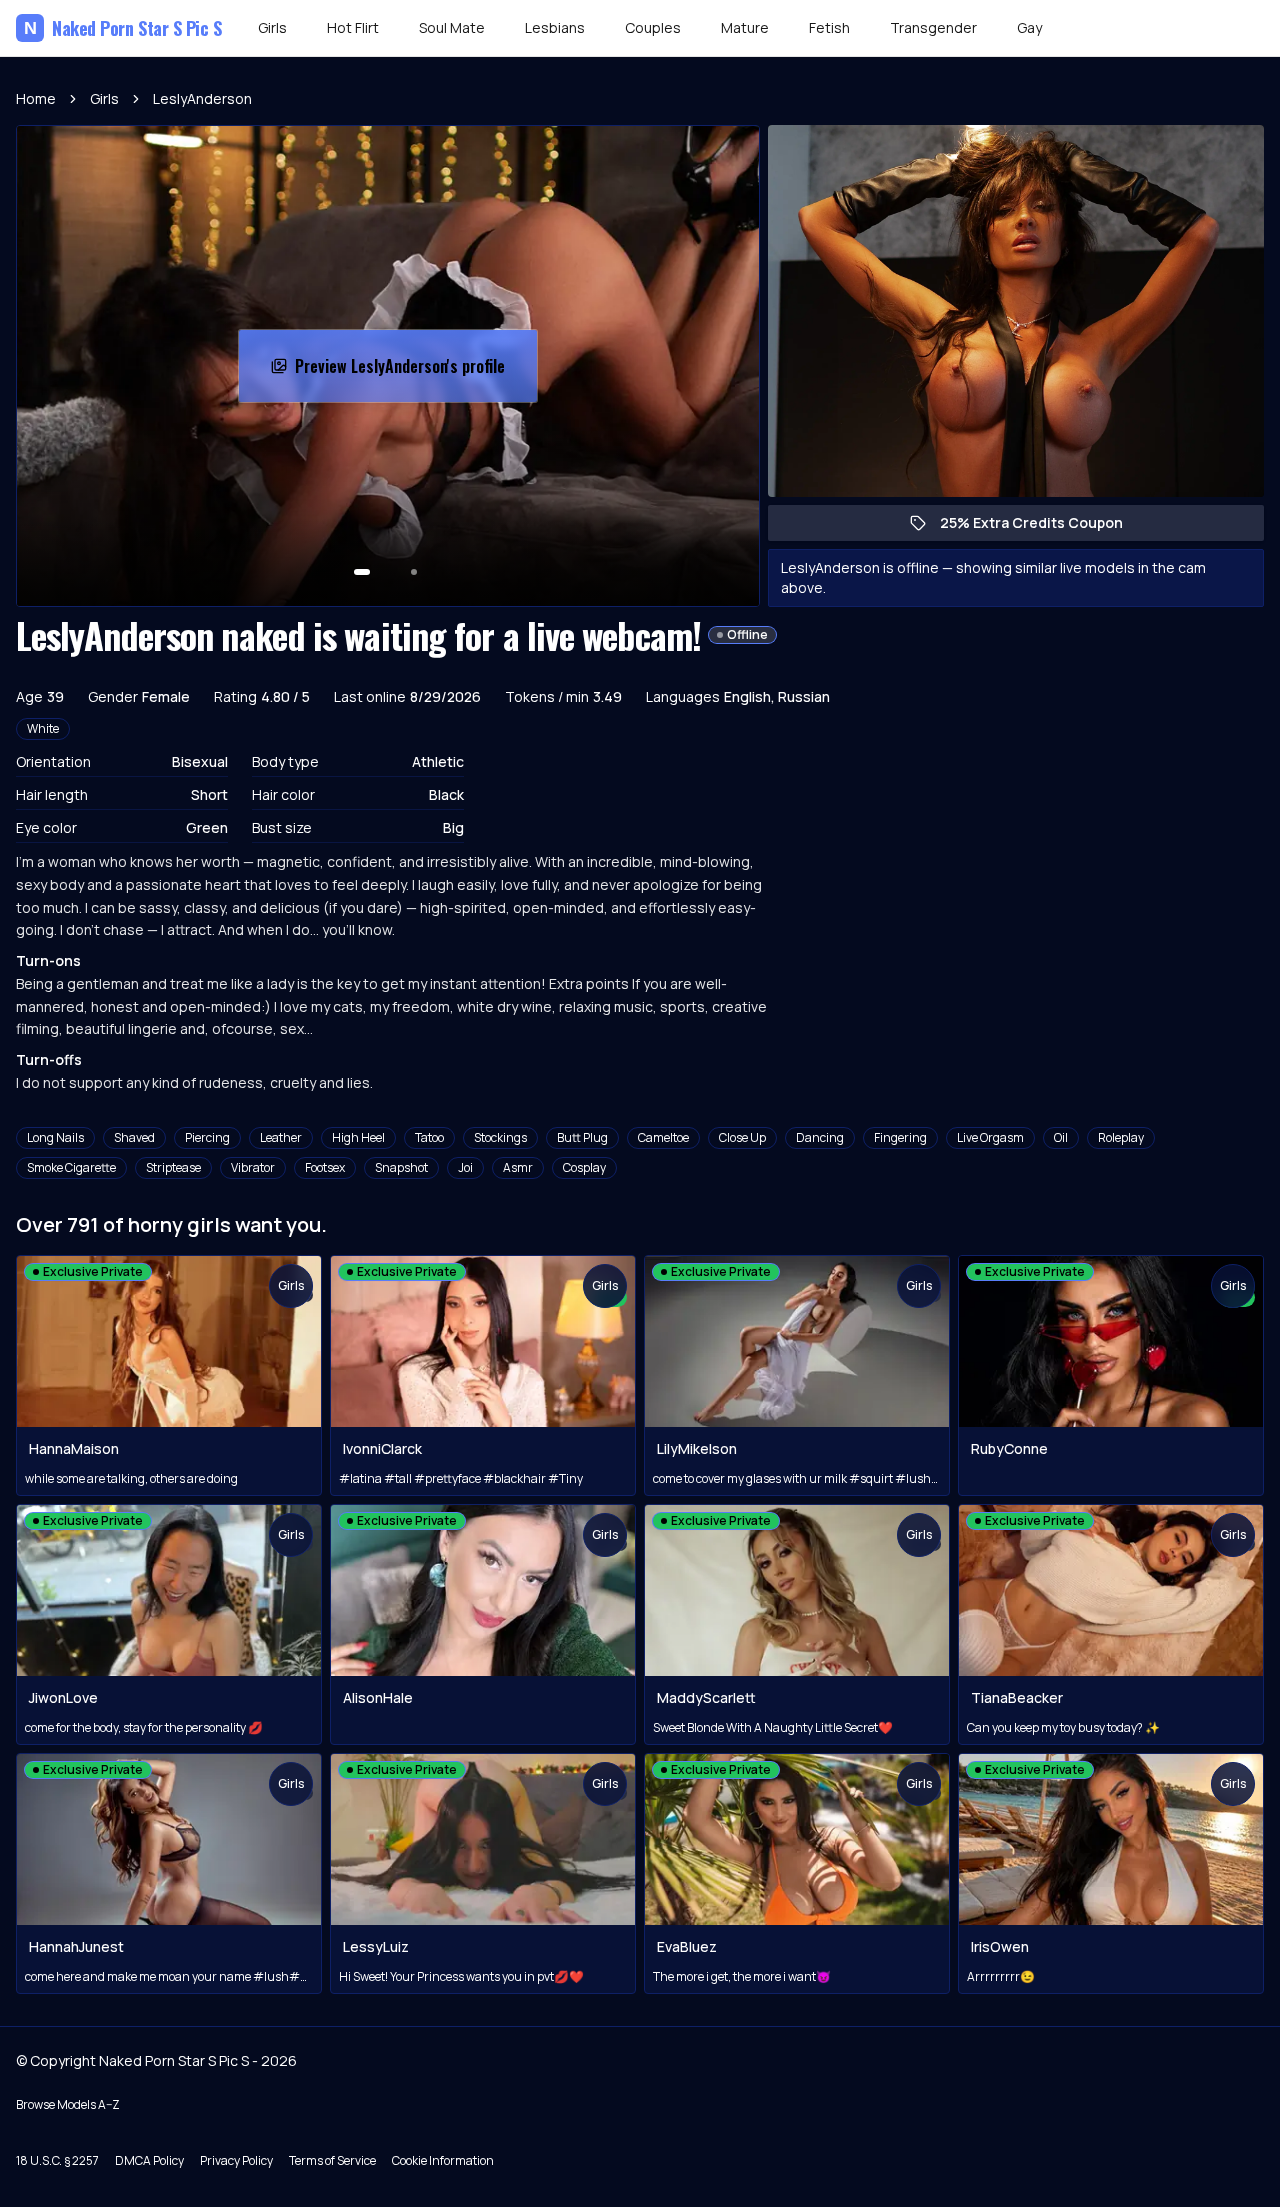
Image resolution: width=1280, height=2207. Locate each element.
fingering (900, 1137)
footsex (325, 1167)
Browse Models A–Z (68, 2104)
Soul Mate (452, 27)
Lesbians (555, 27)
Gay (1029, 27)
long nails (55, 1137)
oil (1061, 1137)
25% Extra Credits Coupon (1041, 527)
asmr (518, 1167)
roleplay (1121, 1137)
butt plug (582, 1137)
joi (465, 1167)
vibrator (253, 1167)
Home (36, 98)
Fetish (829, 27)
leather (281, 1137)
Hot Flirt (353, 27)
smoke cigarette (71, 1167)
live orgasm (990, 1137)
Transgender (933, 27)
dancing (820, 1137)
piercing (207, 1137)
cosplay (584, 1167)
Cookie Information (443, 2160)
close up (742, 1137)
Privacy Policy (236, 2160)
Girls (272, 27)
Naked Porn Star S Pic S (123, 28)
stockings (500, 1137)
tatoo (429, 1137)
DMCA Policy (149, 2160)
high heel (358, 1137)
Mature (745, 27)
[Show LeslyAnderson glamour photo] (414, 572)
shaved (134, 1137)
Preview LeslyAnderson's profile (403, 372)
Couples (653, 27)
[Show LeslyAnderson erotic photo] (362, 572)
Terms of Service (332, 2160)
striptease (173, 1167)
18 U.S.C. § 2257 (57, 2160)
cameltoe (663, 1137)
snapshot (401, 1167)
